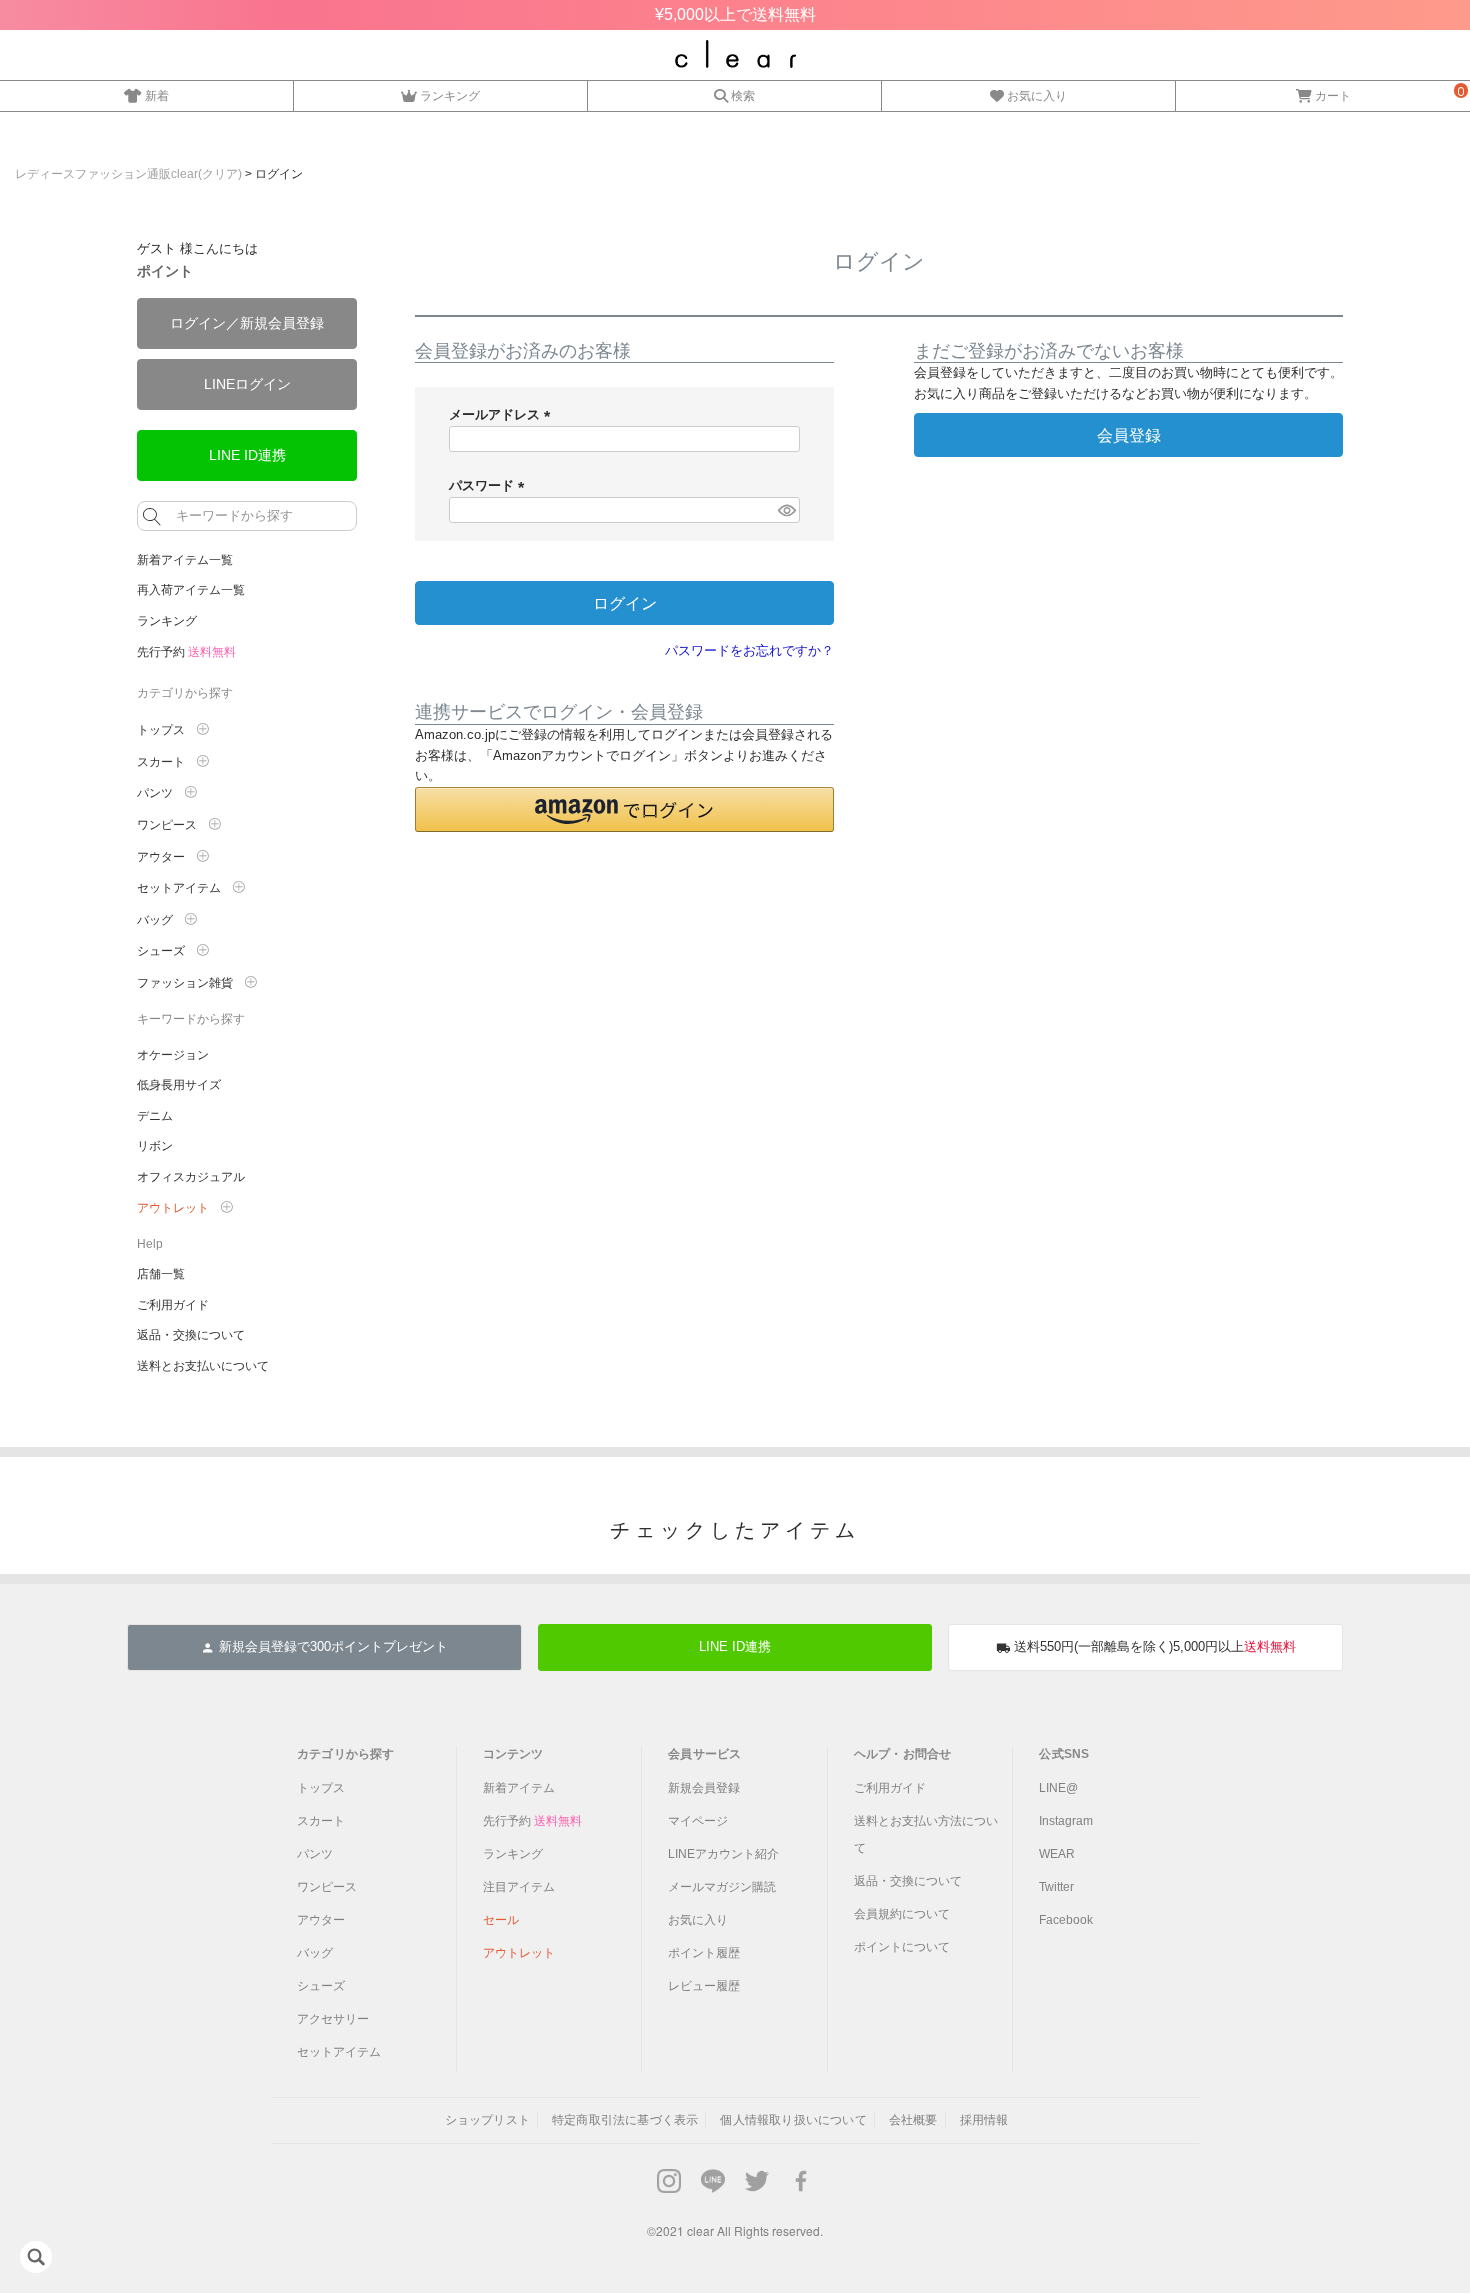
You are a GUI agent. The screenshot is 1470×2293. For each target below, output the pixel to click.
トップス (321, 1788)
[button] (624, 809)
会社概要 (913, 2120)
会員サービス (704, 1754)
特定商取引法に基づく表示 (625, 2120)
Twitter (1056, 1887)
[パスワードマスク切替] (786, 510)
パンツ (315, 1854)
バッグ (315, 1953)
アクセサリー (333, 2019)
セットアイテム (339, 2052)
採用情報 (984, 2120)
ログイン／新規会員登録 (247, 323)
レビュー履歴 (704, 1986)
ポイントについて (902, 1947)
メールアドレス (503, 414)
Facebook (1066, 1920)
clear (700, 2230)
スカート (321, 1821)
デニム (155, 1116)
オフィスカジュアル (191, 1177)
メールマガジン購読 (722, 1887)
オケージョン (173, 1055)
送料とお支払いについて (203, 1366)
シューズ (321, 1986)
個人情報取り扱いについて (793, 2120)
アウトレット (519, 1953)
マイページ (698, 1821)
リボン (155, 1146)
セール (501, 1920)
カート (1333, 95)
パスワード (490, 485)
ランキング (450, 95)
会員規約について (902, 1914)
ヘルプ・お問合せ (903, 1754)
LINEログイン (247, 384)
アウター (321, 1920)
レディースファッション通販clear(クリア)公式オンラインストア (735, 54)
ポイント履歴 (704, 1953)
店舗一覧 (161, 1274)
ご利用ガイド (173, 1305)
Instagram (1066, 1821)
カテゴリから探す (346, 1754)
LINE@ (1058, 1788)
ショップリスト (487, 2120)
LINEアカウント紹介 (723, 1854)
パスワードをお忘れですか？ (749, 650)
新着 (157, 95)
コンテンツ (513, 1754)
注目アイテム (519, 1887)
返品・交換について (191, 1335)
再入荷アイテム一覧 (191, 590)
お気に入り (1037, 95)
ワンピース (327, 1887)
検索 (743, 95)
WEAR (1057, 1854)
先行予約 (186, 652)
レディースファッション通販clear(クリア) (128, 174)
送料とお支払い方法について (926, 1834)
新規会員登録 (704, 1788)
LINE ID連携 (247, 455)
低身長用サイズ (179, 1085)
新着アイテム (519, 1788)
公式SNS (1064, 1754)
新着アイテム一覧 (185, 560)
